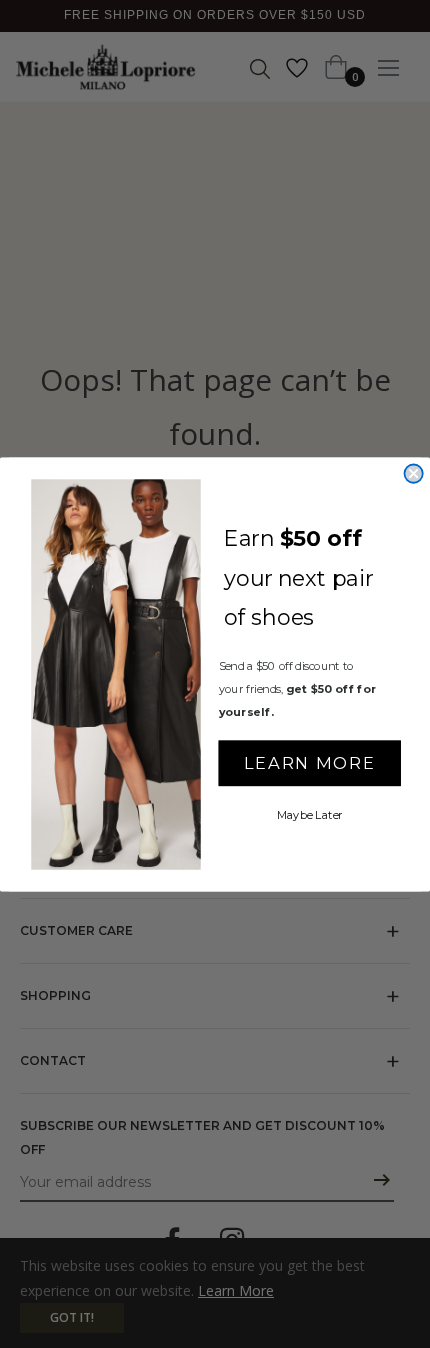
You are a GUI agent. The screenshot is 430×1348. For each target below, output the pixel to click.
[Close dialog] (413, 473)
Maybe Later (310, 814)
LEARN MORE (309, 762)
